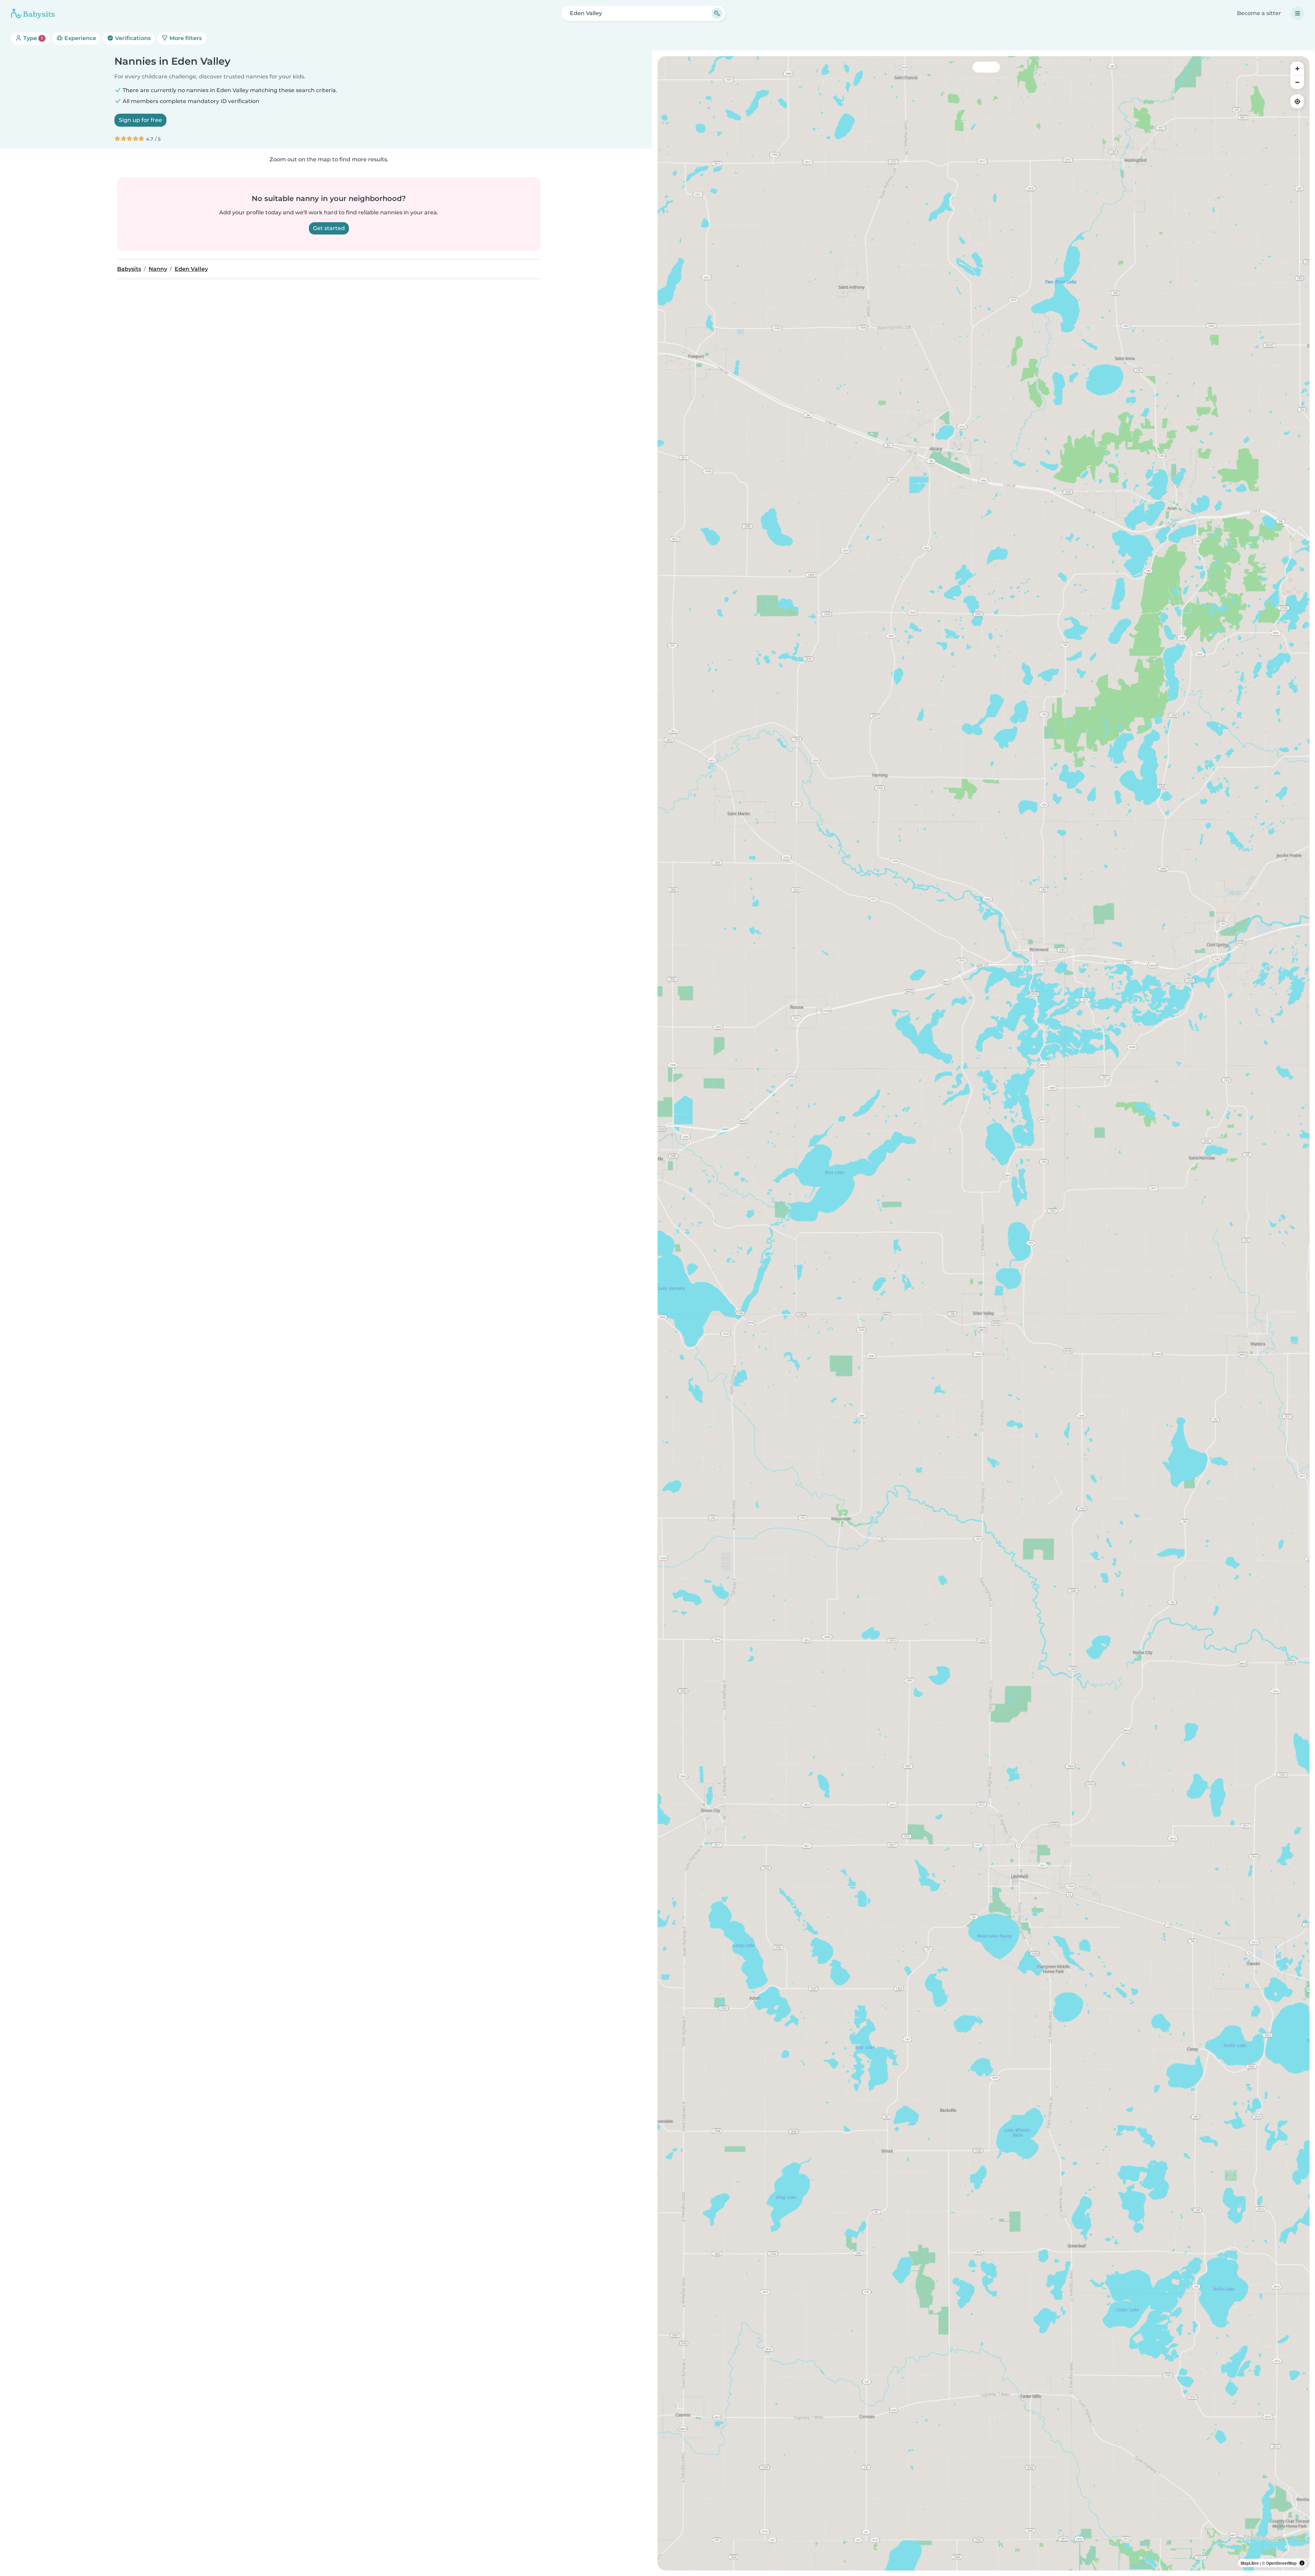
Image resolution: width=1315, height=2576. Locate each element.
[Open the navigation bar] (1298, 13)
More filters (185, 38)
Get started (329, 228)
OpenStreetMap (1281, 2563)
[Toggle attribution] (1302, 2563)
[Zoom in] (1297, 68)
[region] (984, 1313)
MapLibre (1250, 2563)
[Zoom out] (1297, 82)
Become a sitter (1259, 13)
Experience (80, 38)
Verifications (132, 38)
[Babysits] (33, 13)
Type (32, 38)
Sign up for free (140, 120)
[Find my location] (1297, 101)
